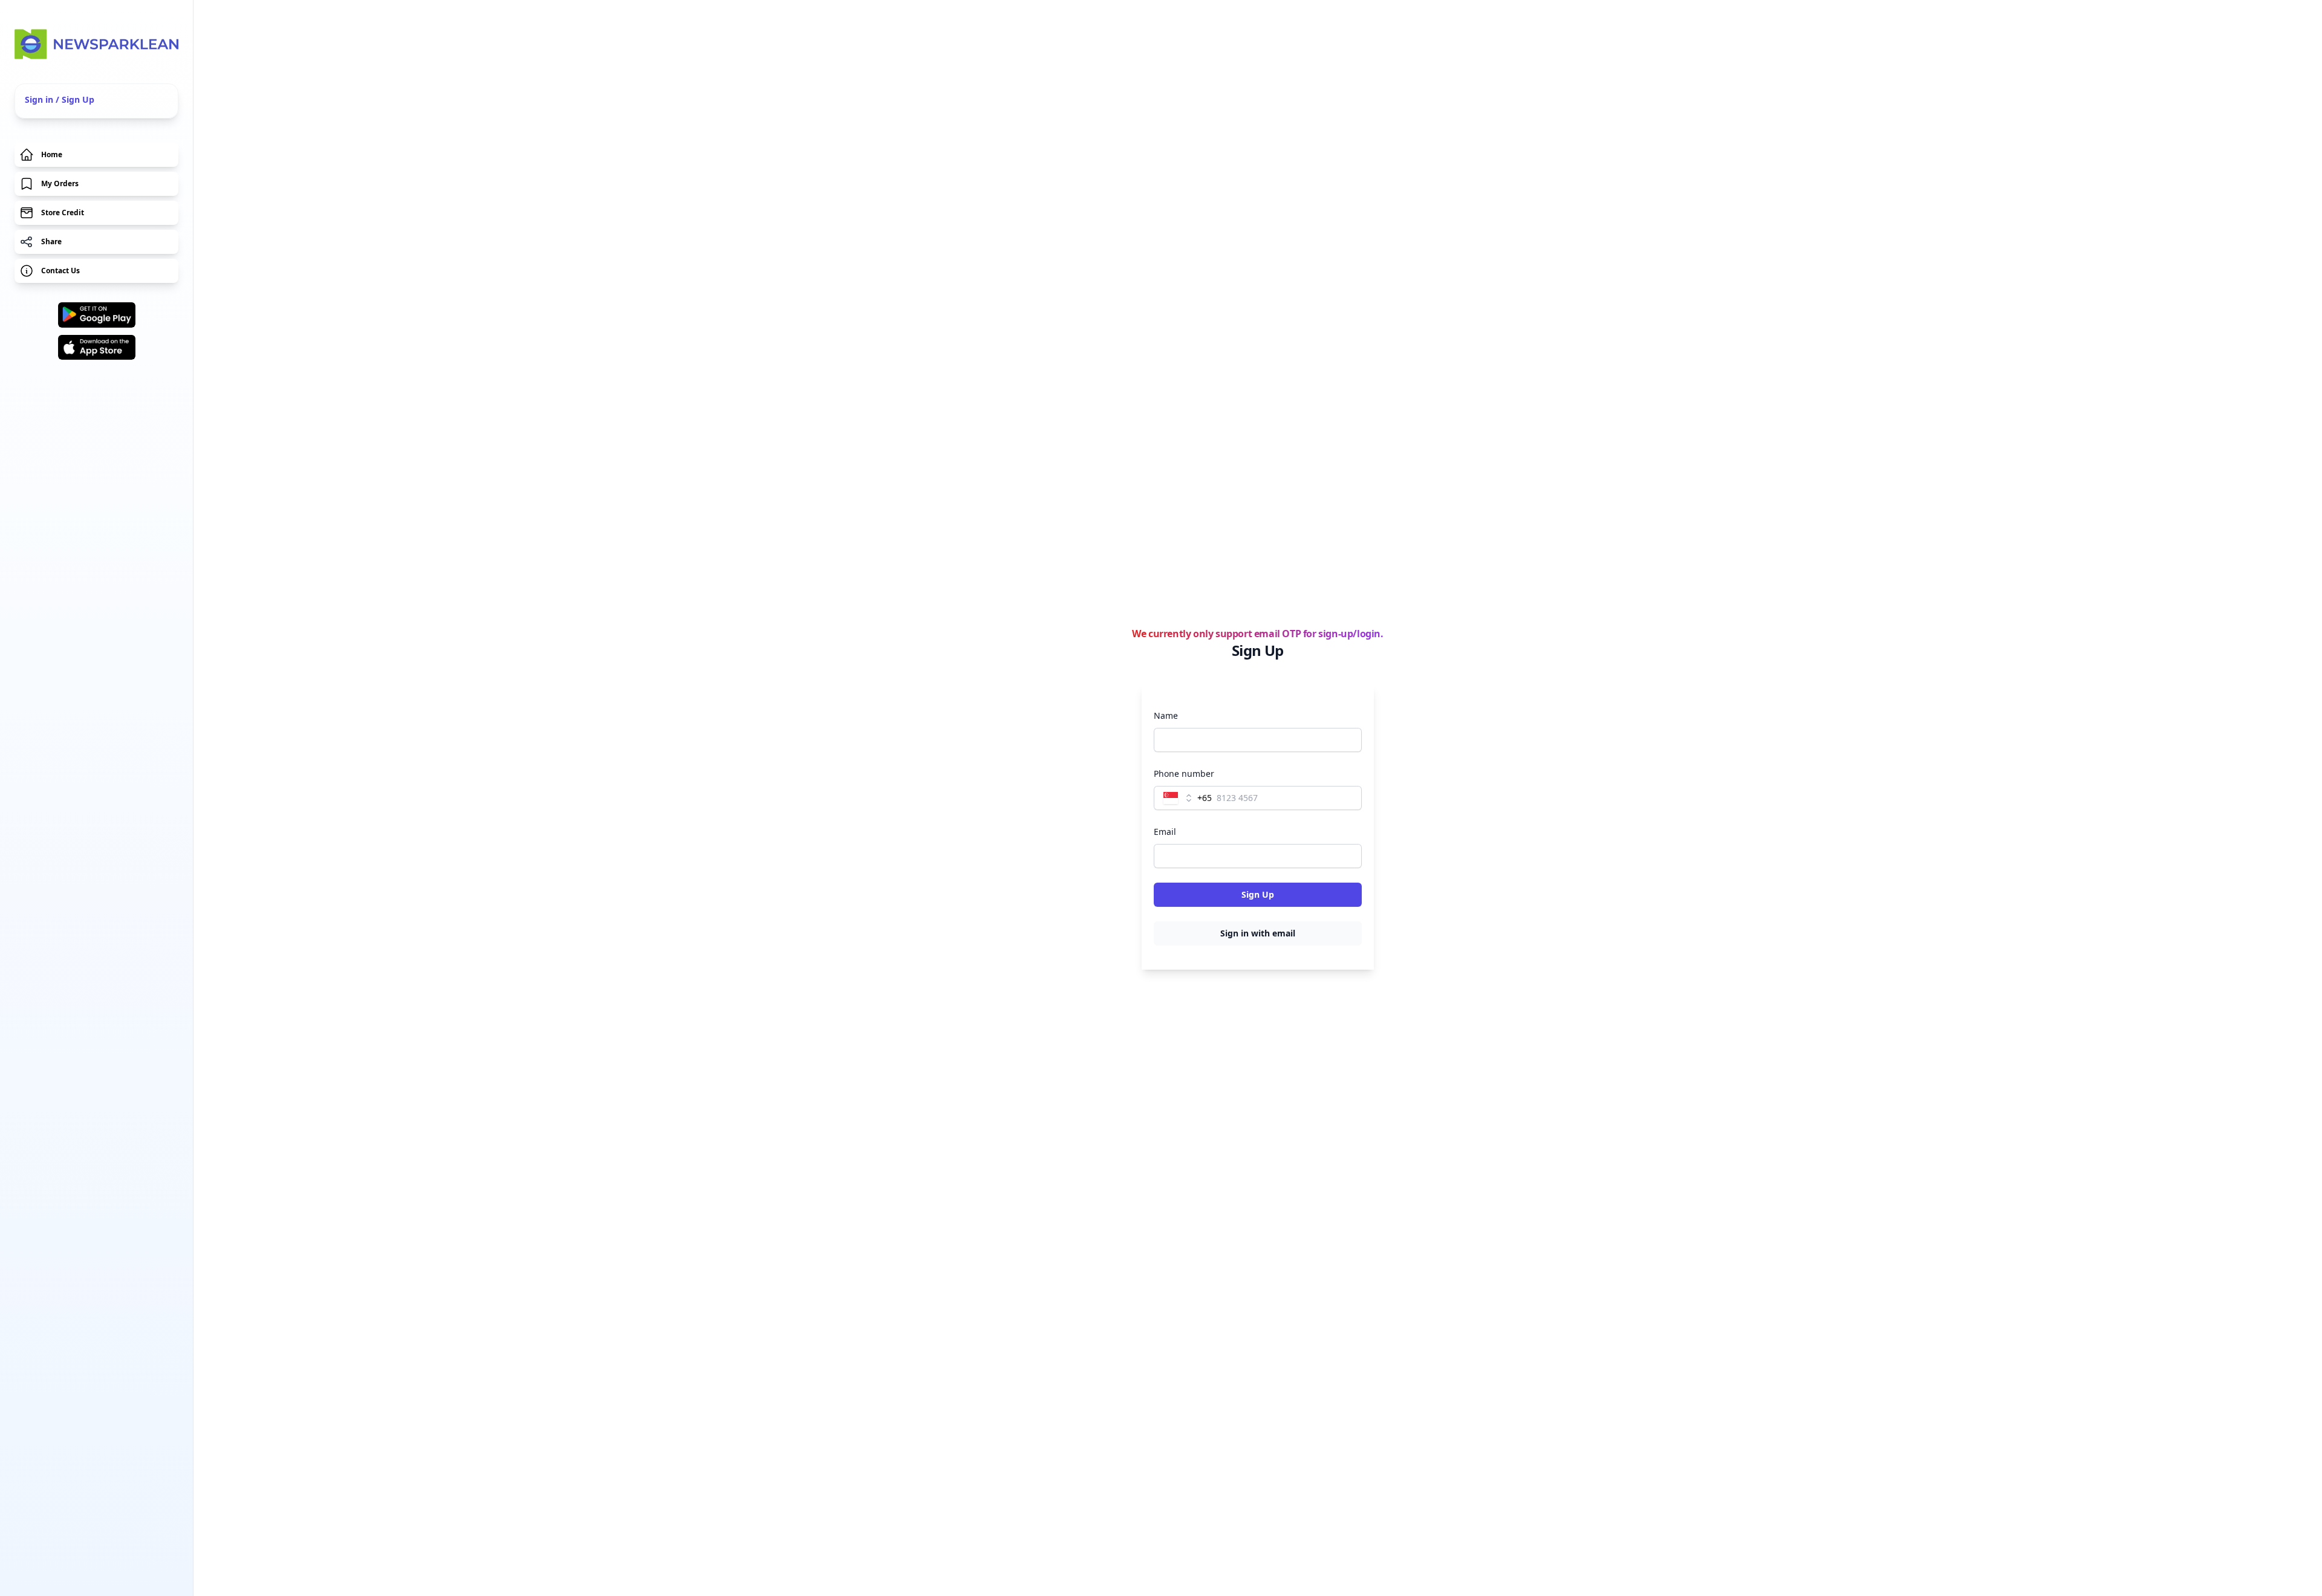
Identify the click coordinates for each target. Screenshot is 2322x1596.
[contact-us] (96, 271)
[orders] (96, 184)
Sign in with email (1258, 933)
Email (1165, 832)
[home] (96, 44)
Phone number (1184, 774)
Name (1166, 715)
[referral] (96, 242)
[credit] (96, 213)
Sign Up (1258, 894)
